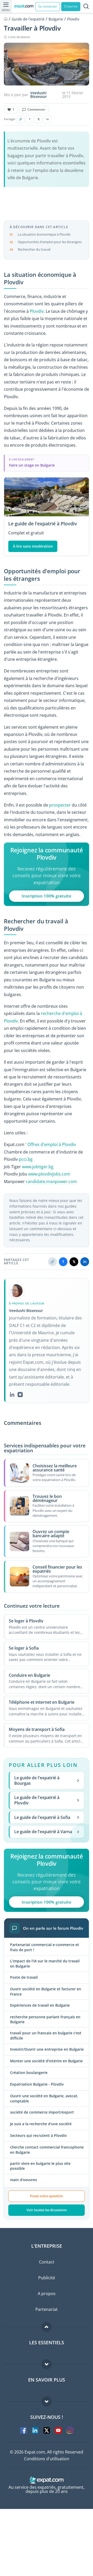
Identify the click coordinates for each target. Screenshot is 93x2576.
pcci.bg (26, 1159)
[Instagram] (20, 1395)
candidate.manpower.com (51, 1181)
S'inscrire (71, 6)
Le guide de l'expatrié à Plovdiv (37, 1800)
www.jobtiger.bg (38, 1167)
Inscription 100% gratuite (47, 896)
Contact (47, 2262)
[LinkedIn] (12, 1395)
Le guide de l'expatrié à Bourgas (37, 1780)
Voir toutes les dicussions (47, 2210)
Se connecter (48, 6)
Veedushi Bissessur (38, 95)
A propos (47, 2294)
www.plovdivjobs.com (49, 1174)
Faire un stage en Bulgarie (32, 465)
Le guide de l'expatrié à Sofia (42, 1817)
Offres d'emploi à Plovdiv (52, 1144)
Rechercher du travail (34, 249)
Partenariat (47, 2309)
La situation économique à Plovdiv (44, 234)
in (48, 119)
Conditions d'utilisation (47, 2459)
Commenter (36, 109)
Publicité (47, 2278)
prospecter (60, 805)
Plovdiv (37, 311)
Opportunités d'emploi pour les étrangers (50, 242)
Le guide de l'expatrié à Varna (43, 1832)
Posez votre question (47, 2196)
